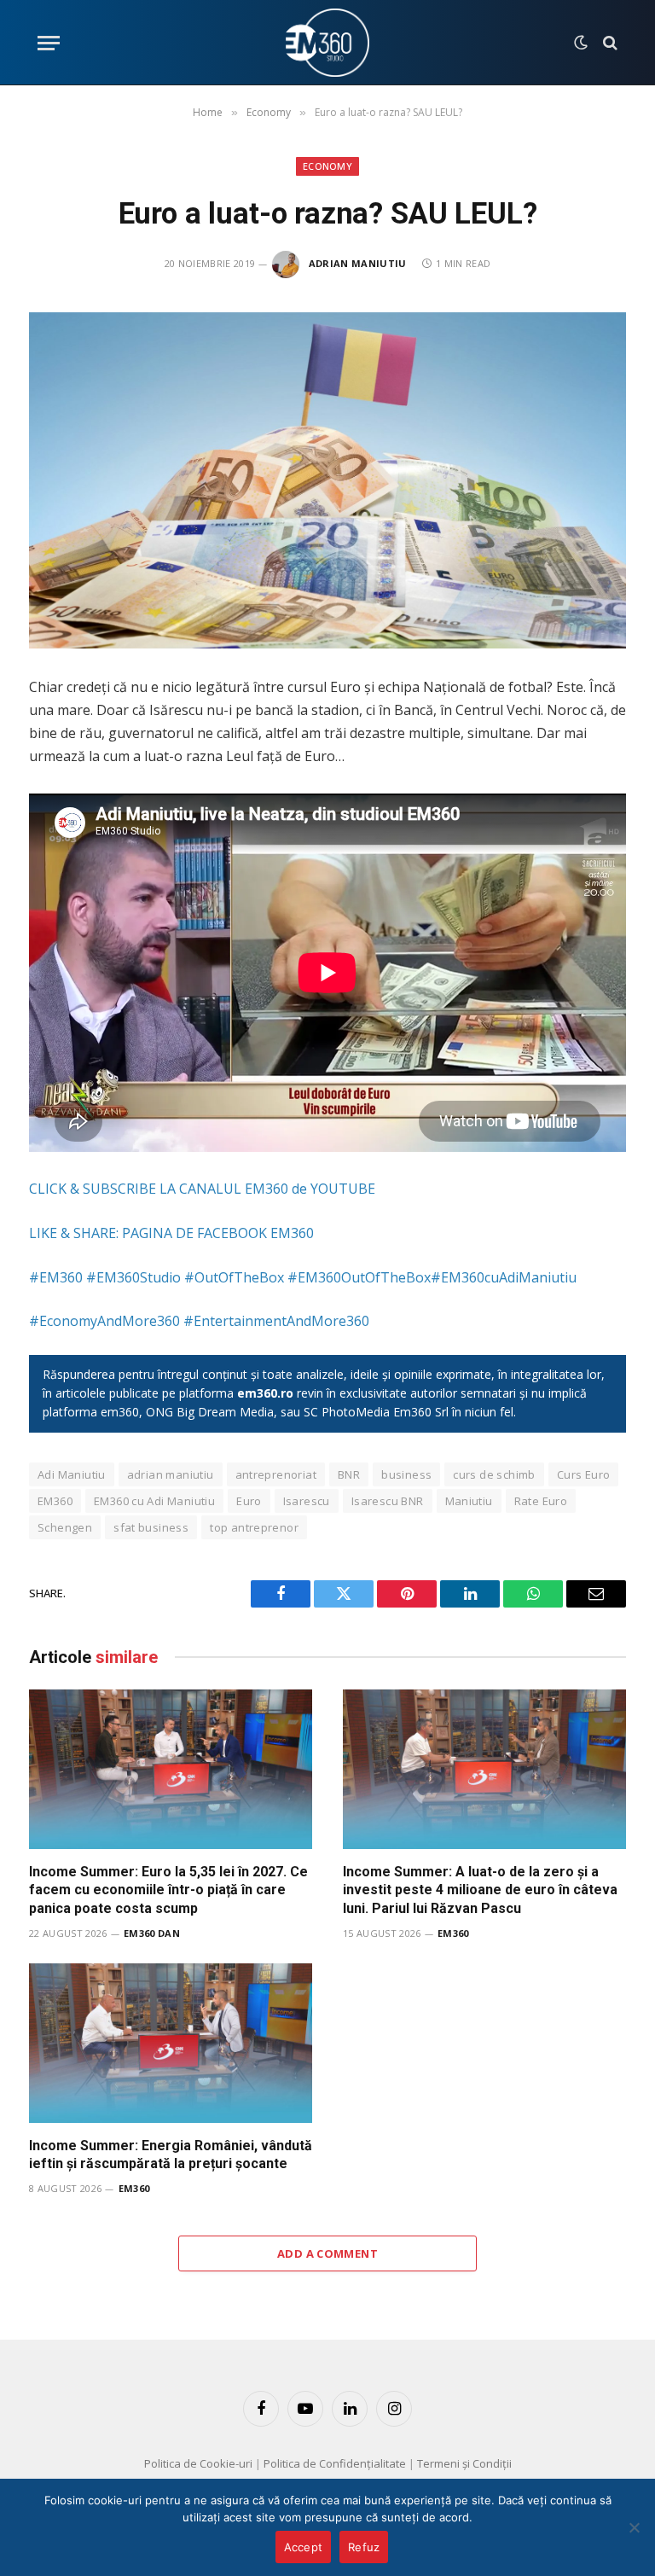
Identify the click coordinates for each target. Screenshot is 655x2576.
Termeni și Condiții (464, 2463)
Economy (327, 166)
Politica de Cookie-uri (198, 2463)
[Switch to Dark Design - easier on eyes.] (581, 43)
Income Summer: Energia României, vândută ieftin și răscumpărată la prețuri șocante (171, 2155)
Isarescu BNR (388, 1501)
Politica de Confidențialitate (335, 2463)
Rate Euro (541, 1501)
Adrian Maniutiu (358, 263)
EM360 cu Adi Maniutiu (154, 1501)
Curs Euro (584, 1474)
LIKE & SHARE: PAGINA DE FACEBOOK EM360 (171, 1233)
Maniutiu (469, 1501)
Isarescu (307, 1501)
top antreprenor (254, 1527)
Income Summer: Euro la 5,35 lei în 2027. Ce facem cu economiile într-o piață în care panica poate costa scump (168, 1890)
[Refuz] (634, 2527)
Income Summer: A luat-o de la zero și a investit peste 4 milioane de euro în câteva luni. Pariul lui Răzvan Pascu (480, 1890)
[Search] (609, 43)
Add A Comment (327, 2253)
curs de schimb (494, 1474)
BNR (349, 1474)
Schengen (65, 1527)
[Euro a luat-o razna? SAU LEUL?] (327, 480)
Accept (304, 2547)
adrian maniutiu (171, 1474)
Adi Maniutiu (72, 1474)
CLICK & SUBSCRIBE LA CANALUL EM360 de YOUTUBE (202, 1189)
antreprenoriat (276, 1474)
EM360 (55, 1501)
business (406, 1474)
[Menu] (49, 43)
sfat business (151, 1527)
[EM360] (327, 43)
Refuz (364, 2547)
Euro (249, 1501)
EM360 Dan (152, 1933)
